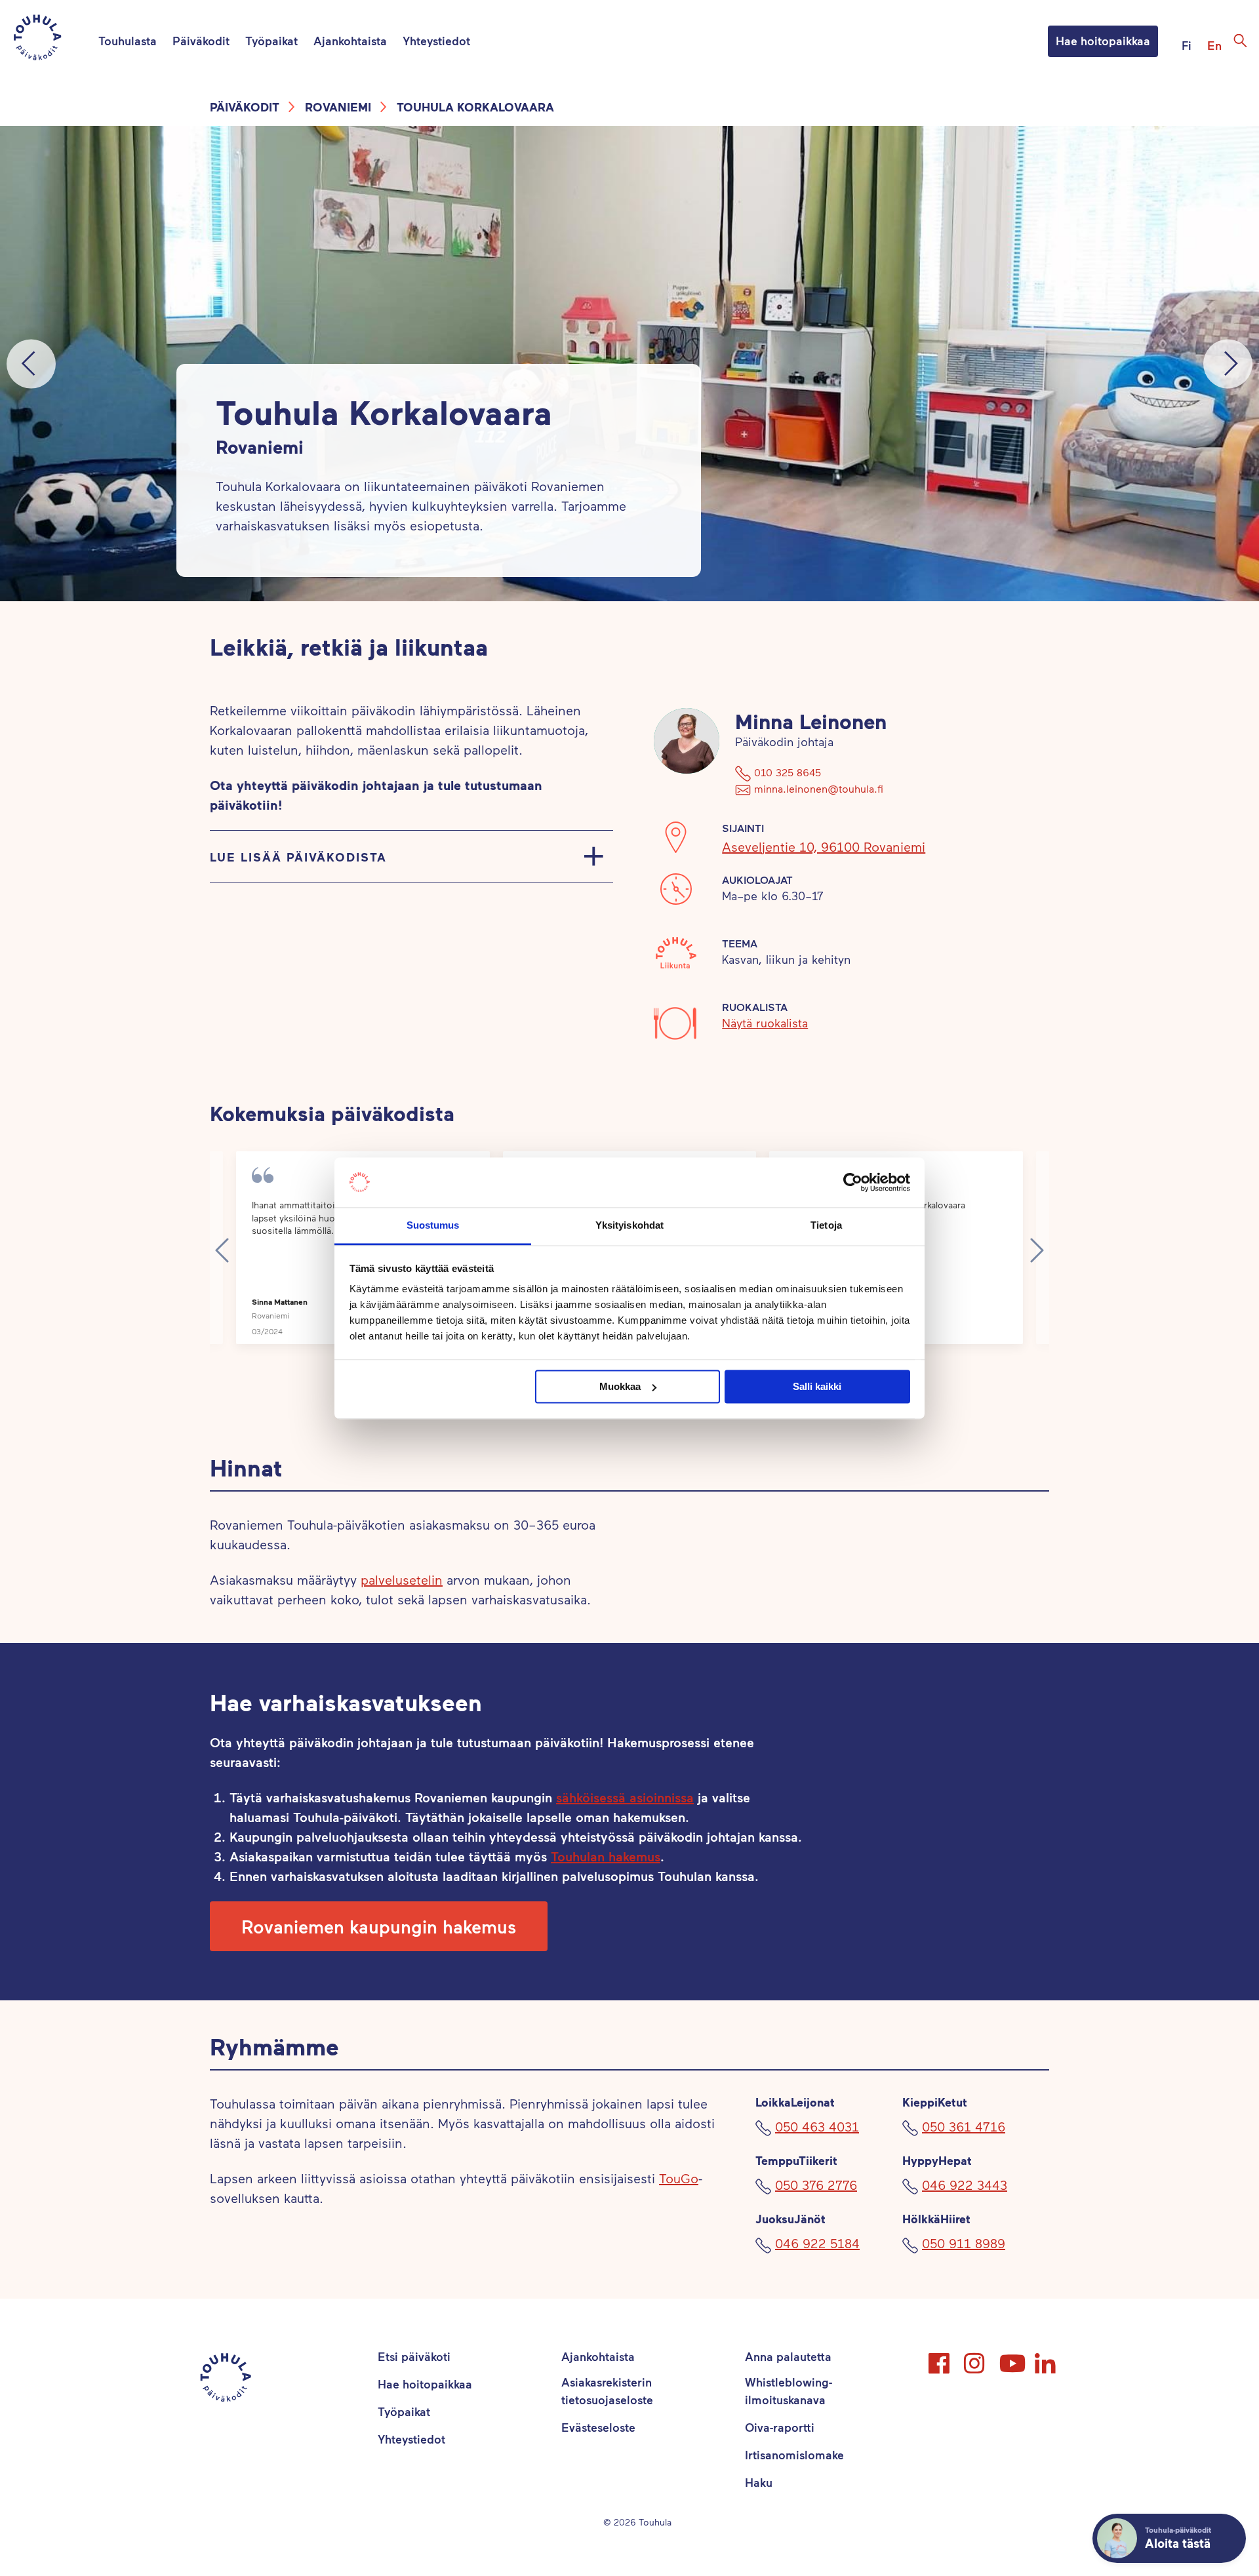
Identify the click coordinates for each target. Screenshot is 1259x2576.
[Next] (1228, 364)
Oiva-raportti (780, 2427)
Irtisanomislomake (794, 2455)
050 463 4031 (817, 2126)
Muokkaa (620, 1386)
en (1214, 45)
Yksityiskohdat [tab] (629, 1226)
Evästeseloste (598, 2427)
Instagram (976, 2358)
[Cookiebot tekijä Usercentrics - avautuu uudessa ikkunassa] (853, 1182)
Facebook (940, 2358)
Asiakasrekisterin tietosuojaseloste (607, 2391)
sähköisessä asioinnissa (625, 1797)
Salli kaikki (817, 1386)
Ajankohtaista (350, 41)
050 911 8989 (964, 2243)
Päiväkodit (201, 41)
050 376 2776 (816, 2185)
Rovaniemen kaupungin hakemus (379, 1926)
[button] (379, 1926)
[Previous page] (222, 1250)
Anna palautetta (788, 2356)
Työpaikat (271, 41)
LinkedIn (1047, 2358)
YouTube (1011, 2358)
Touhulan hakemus (606, 1856)
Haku (759, 2482)
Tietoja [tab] (826, 1226)
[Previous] (31, 364)
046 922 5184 (817, 2243)
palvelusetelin (402, 1579)
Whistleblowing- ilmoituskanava (789, 2391)
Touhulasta (128, 41)
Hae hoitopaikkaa (1103, 41)
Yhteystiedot (436, 41)
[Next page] (1037, 1250)
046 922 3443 (965, 2185)
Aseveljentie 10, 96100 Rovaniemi (824, 846)
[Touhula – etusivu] (53, 40)
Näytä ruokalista (765, 1023)
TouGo (679, 2178)
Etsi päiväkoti (414, 2356)
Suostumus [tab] (433, 1226)
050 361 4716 (964, 2126)
